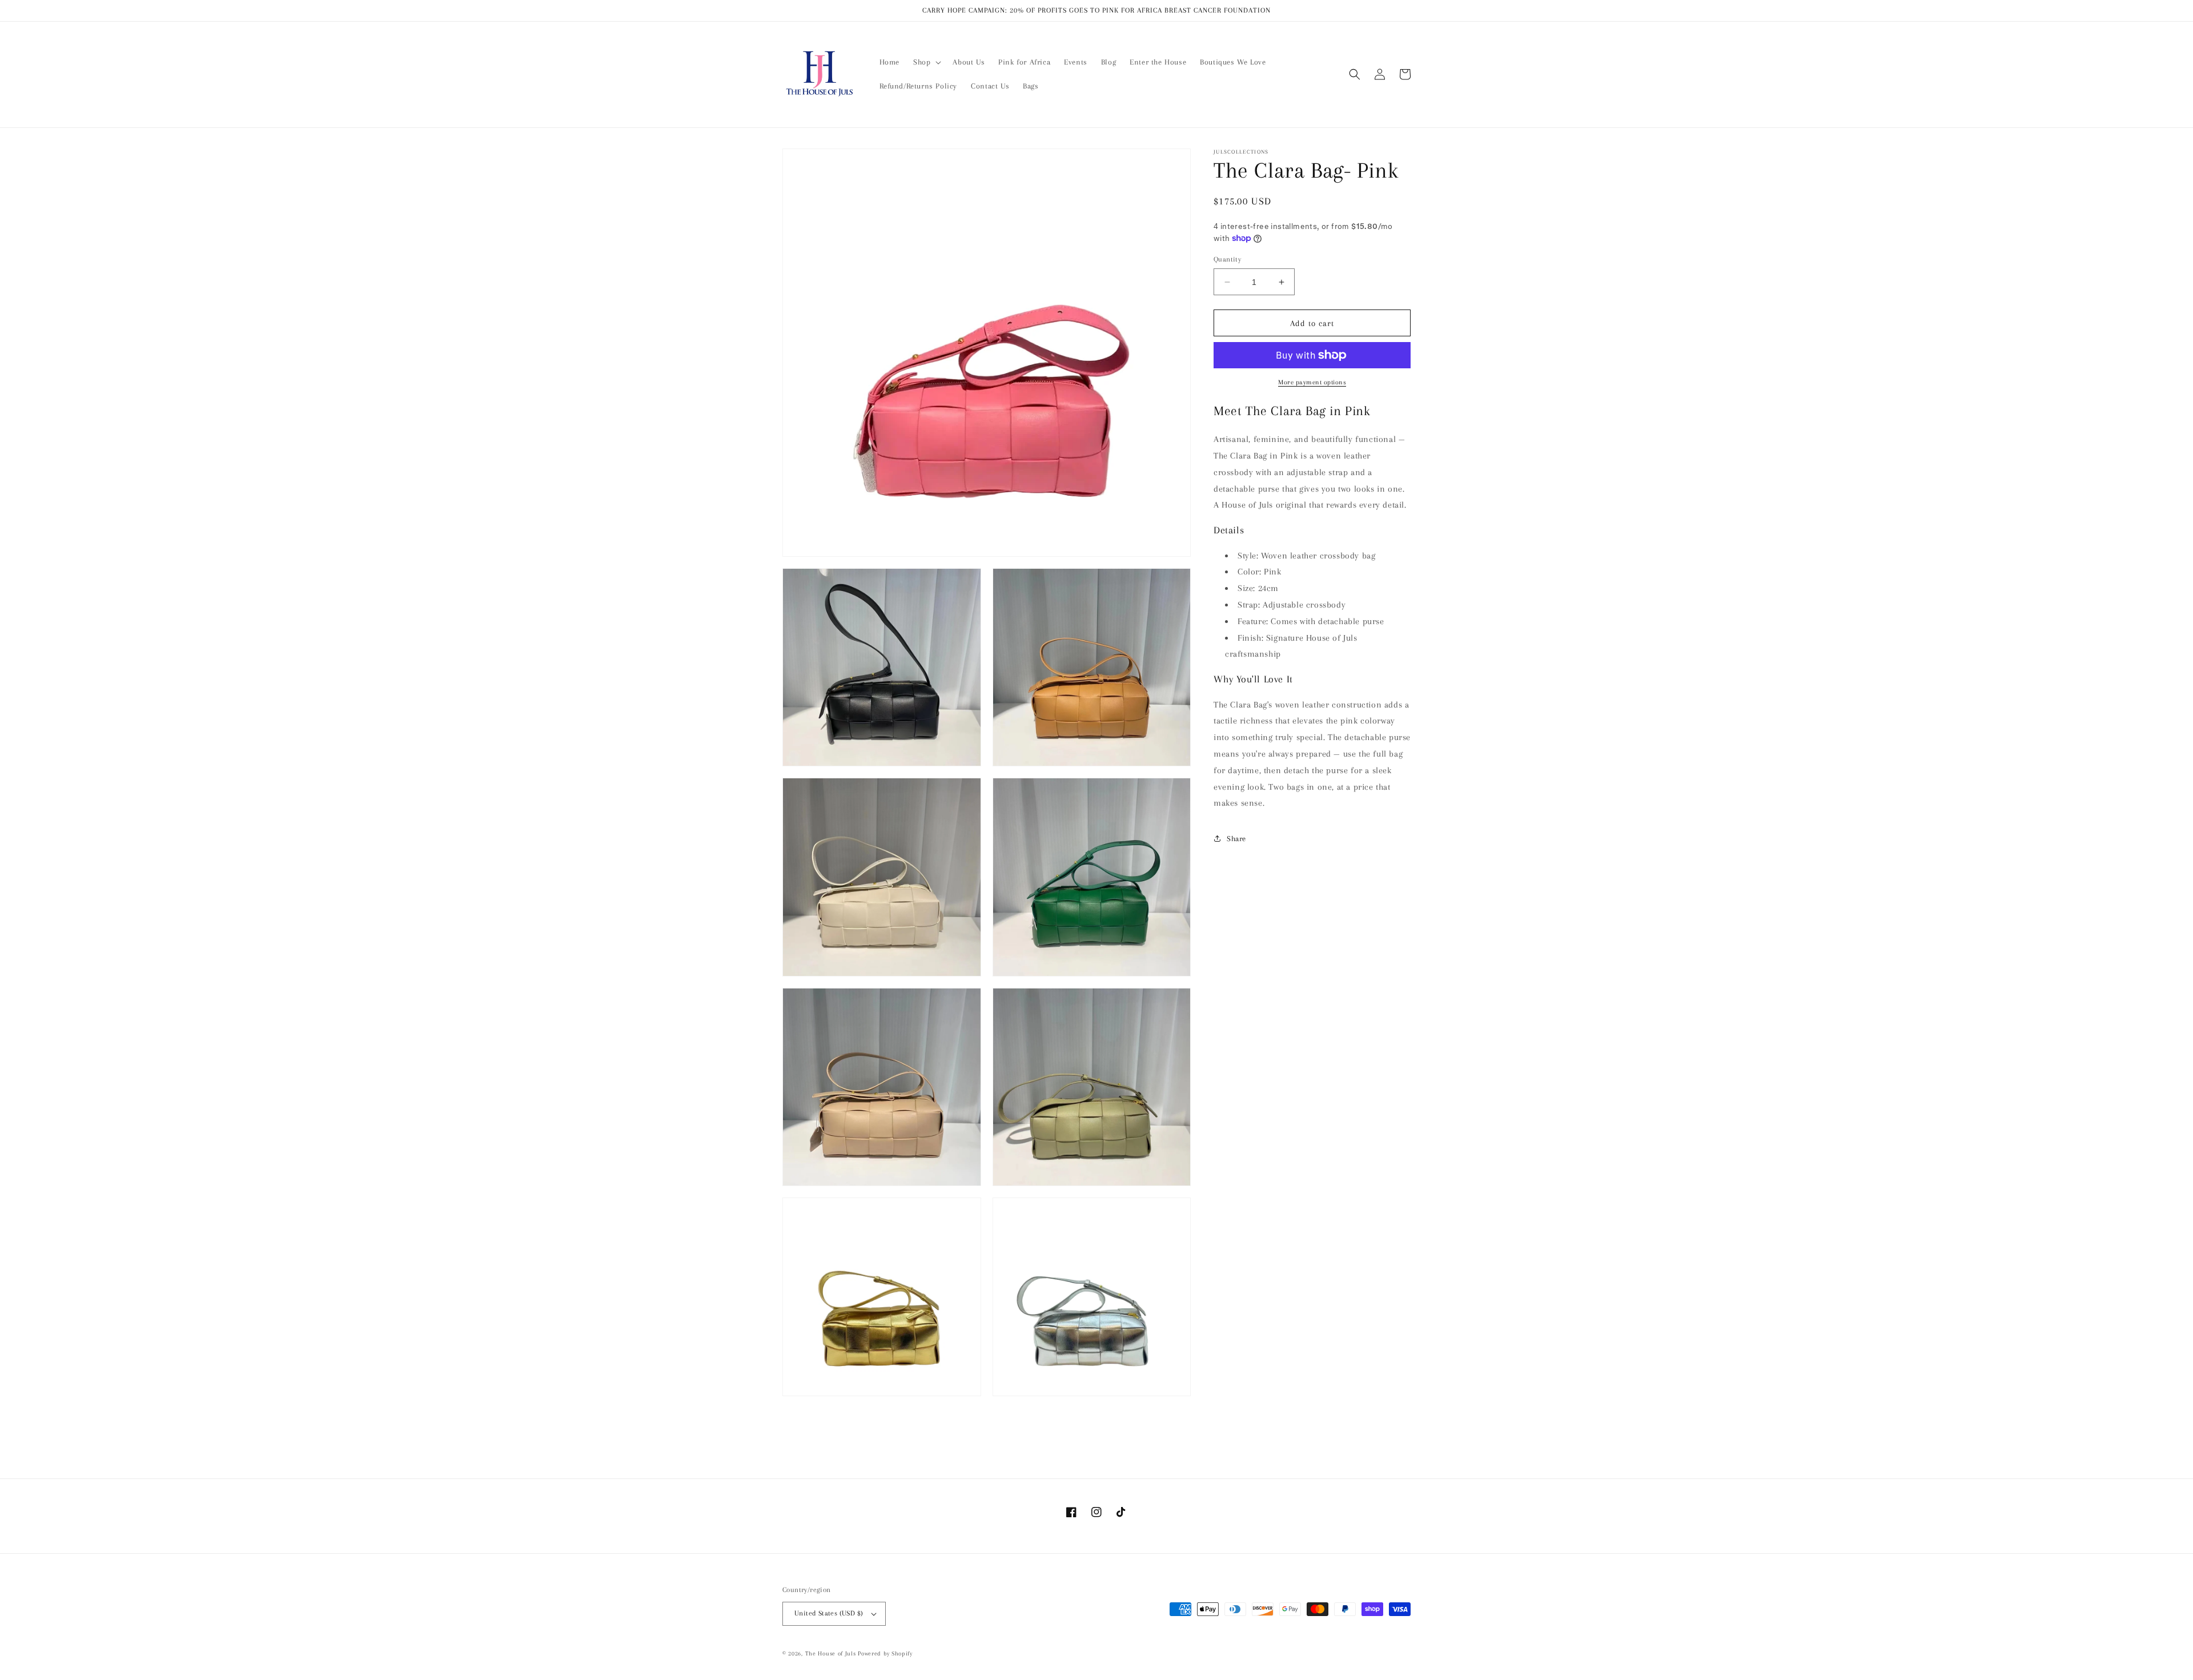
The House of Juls (831, 1653)
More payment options (1312, 382)
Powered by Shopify (885, 1653)
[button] (926, 62)
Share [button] (1236, 838)
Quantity (1227, 259)
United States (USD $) (829, 1613)
